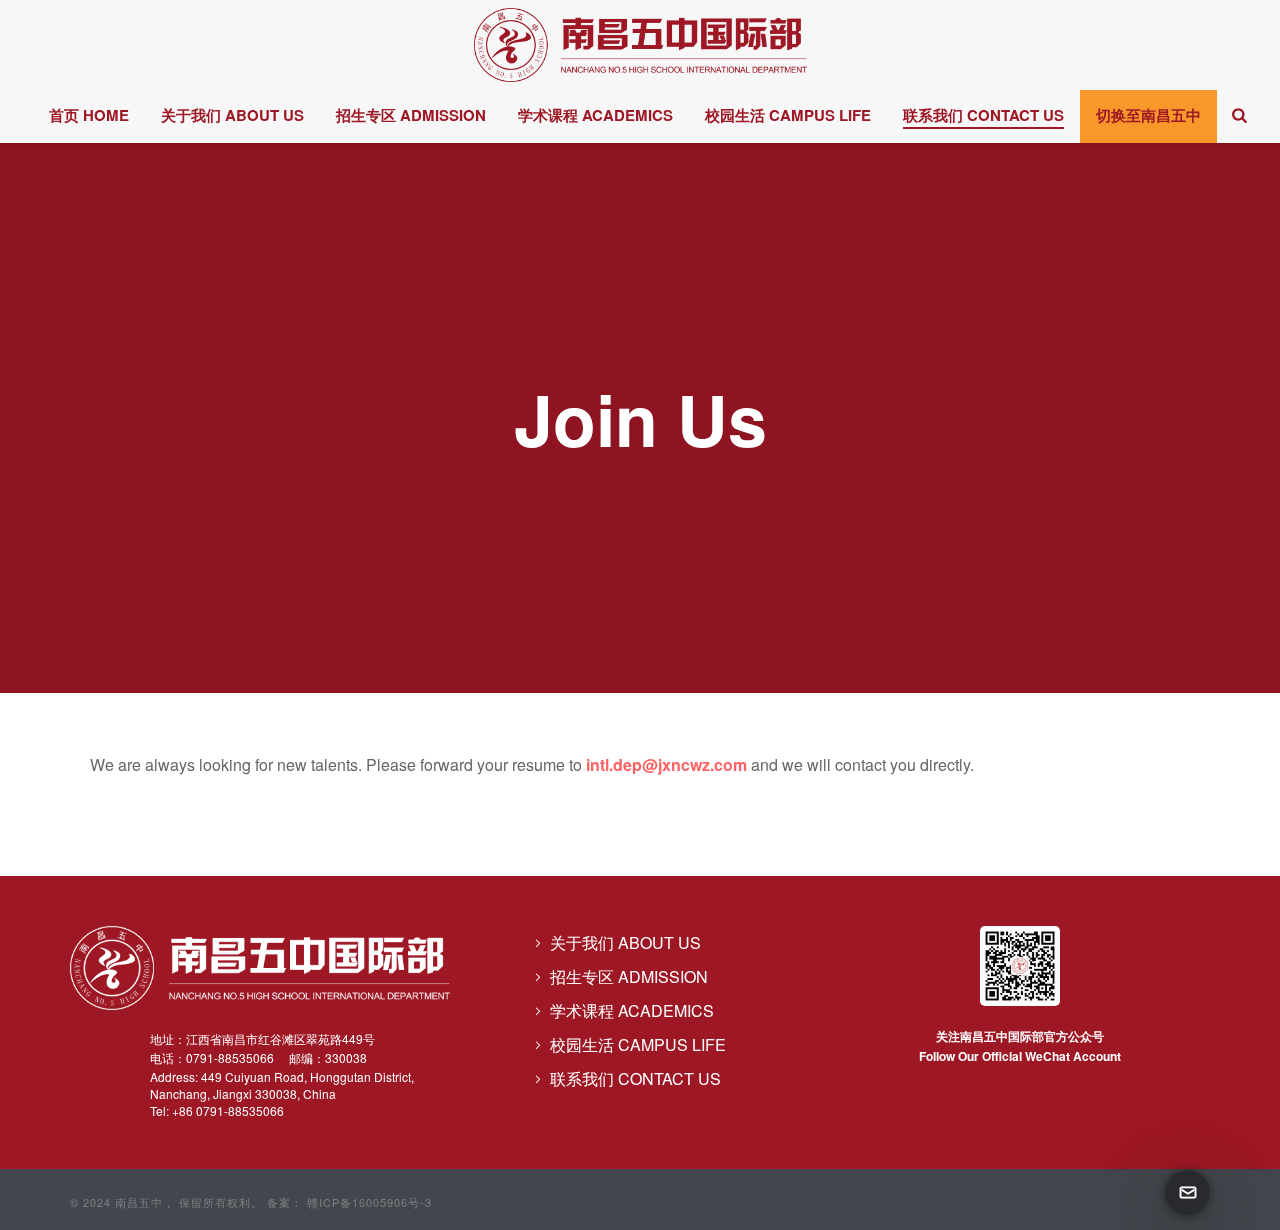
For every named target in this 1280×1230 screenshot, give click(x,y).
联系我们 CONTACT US (983, 115)
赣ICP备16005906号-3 (367, 1202)
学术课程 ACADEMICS (595, 115)
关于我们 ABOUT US (232, 115)
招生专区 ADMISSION (411, 115)
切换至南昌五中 (1148, 115)
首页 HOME (89, 115)
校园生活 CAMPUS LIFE (788, 115)
